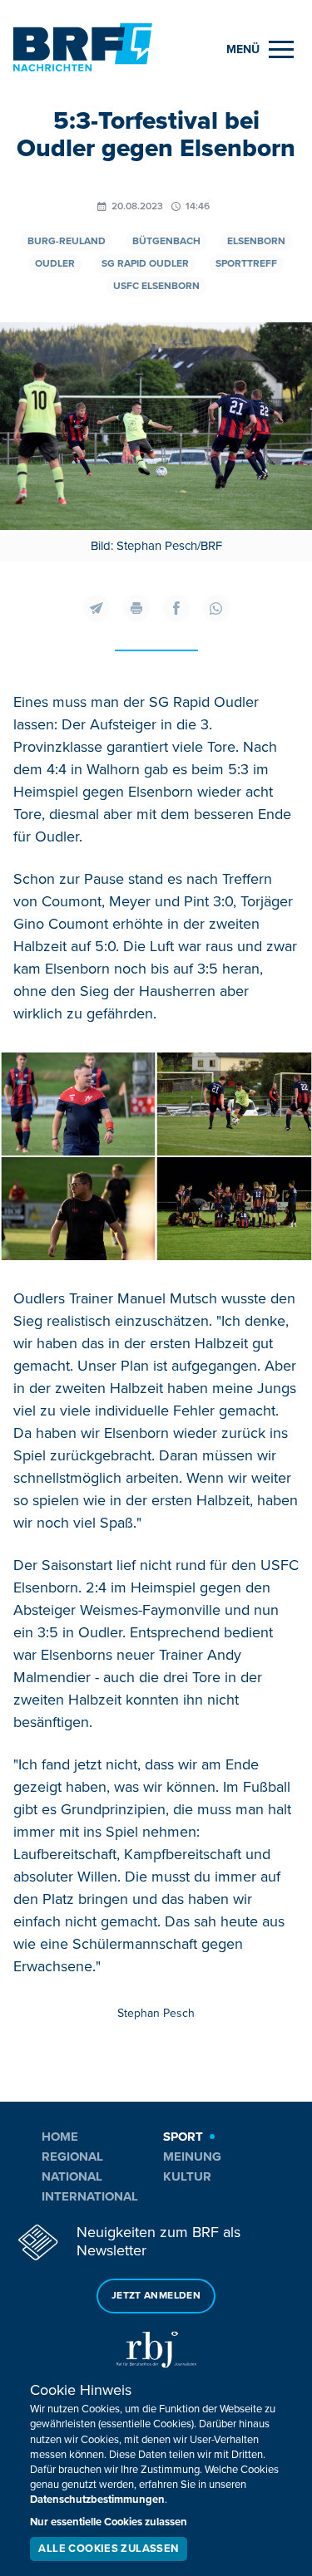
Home (60, 2137)
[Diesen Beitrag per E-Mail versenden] (97, 608)
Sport (183, 2137)
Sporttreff (246, 264)
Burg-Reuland (67, 241)
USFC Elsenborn (156, 286)
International (90, 2196)
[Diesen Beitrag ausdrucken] (136, 608)
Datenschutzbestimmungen (97, 2500)
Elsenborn (256, 241)
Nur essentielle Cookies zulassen (109, 2522)
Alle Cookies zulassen (108, 2549)
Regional (72, 2156)
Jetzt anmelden (156, 2296)
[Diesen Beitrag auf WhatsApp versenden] (216, 608)
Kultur (187, 2176)
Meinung (192, 2156)
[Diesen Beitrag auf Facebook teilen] (176, 608)
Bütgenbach (166, 241)
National (72, 2176)
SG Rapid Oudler (145, 264)
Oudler (55, 264)
